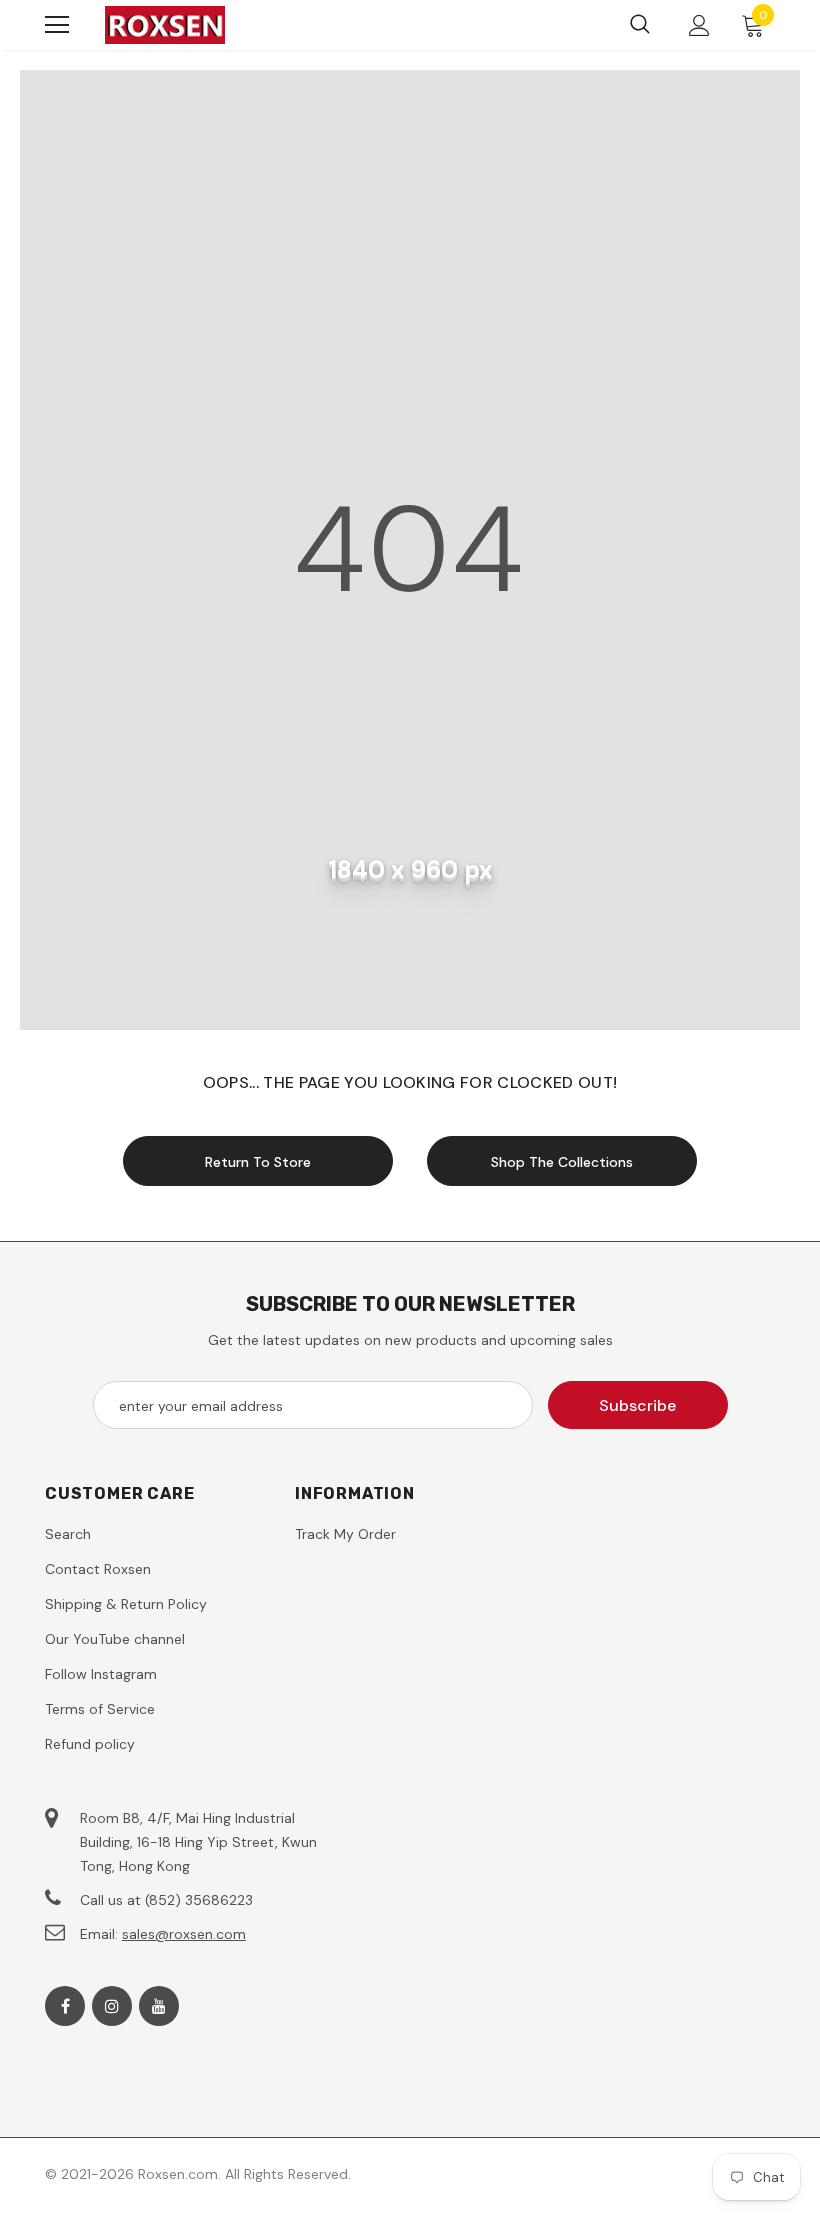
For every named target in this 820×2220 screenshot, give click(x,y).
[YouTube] (159, 2006)
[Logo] (165, 25)
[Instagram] (112, 2006)
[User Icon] (699, 25)
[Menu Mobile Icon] (57, 25)
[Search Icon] (640, 25)
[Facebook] (65, 2006)
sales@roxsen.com (184, 1934)
